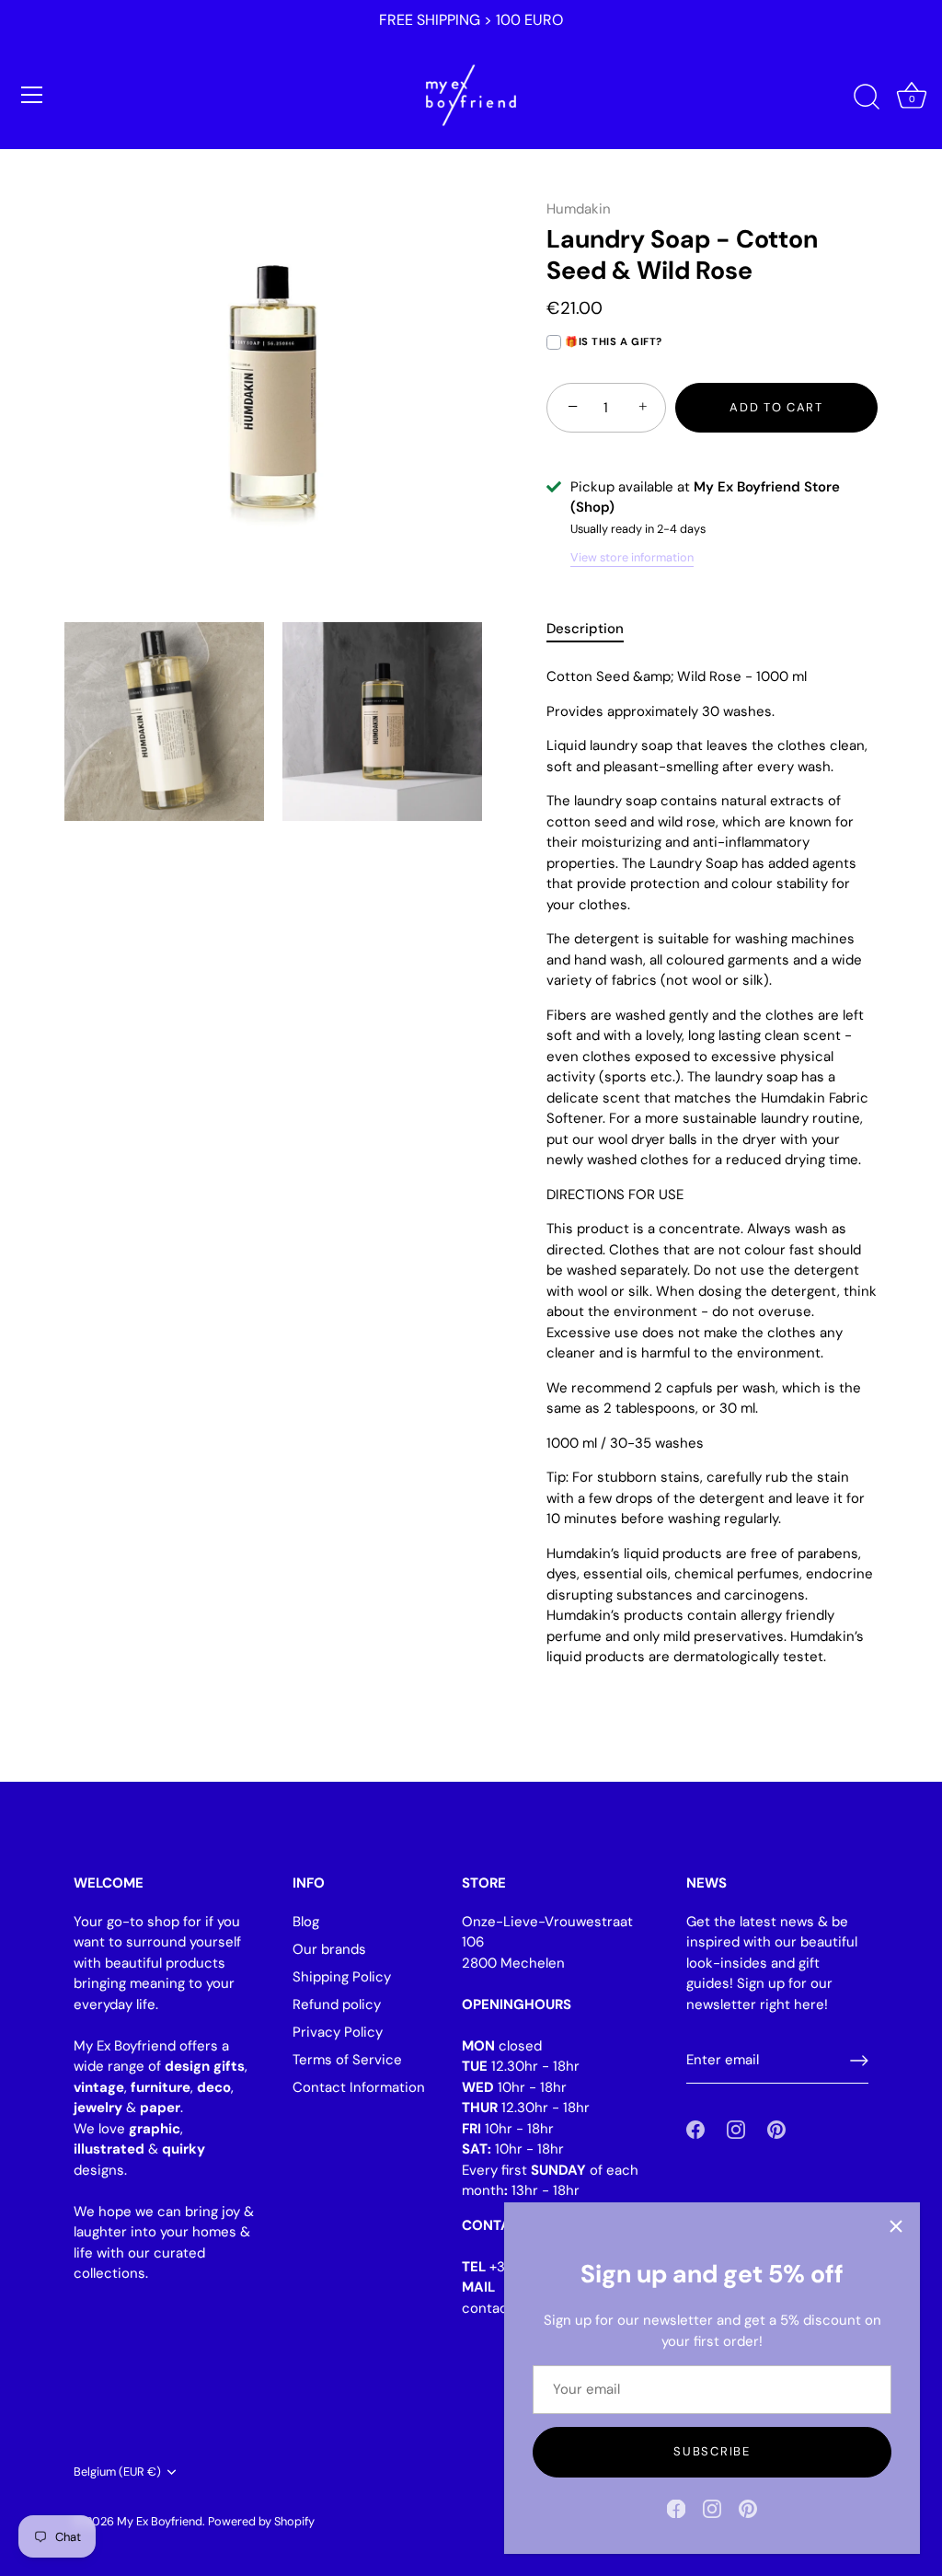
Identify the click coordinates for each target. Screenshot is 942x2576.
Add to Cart (776, 407)
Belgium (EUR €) (117, 2472)
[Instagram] (712, 2508)
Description (585, 629)
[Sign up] (859, 2061)
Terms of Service (347, 2060)
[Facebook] (676, 2508)
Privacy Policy (338, 2032)
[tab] (594, 629)
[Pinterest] (748, 2508)
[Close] (896, 2226)
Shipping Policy (342, 1977)
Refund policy (337, 2004)
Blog (306, 1922)
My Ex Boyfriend (160, 2521)
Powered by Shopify (261, 2521)
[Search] (867, 98)
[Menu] (32, 95)
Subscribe (712, 2451)
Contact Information (359, 2087)
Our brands (329, 1949)
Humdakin (579, 209)
